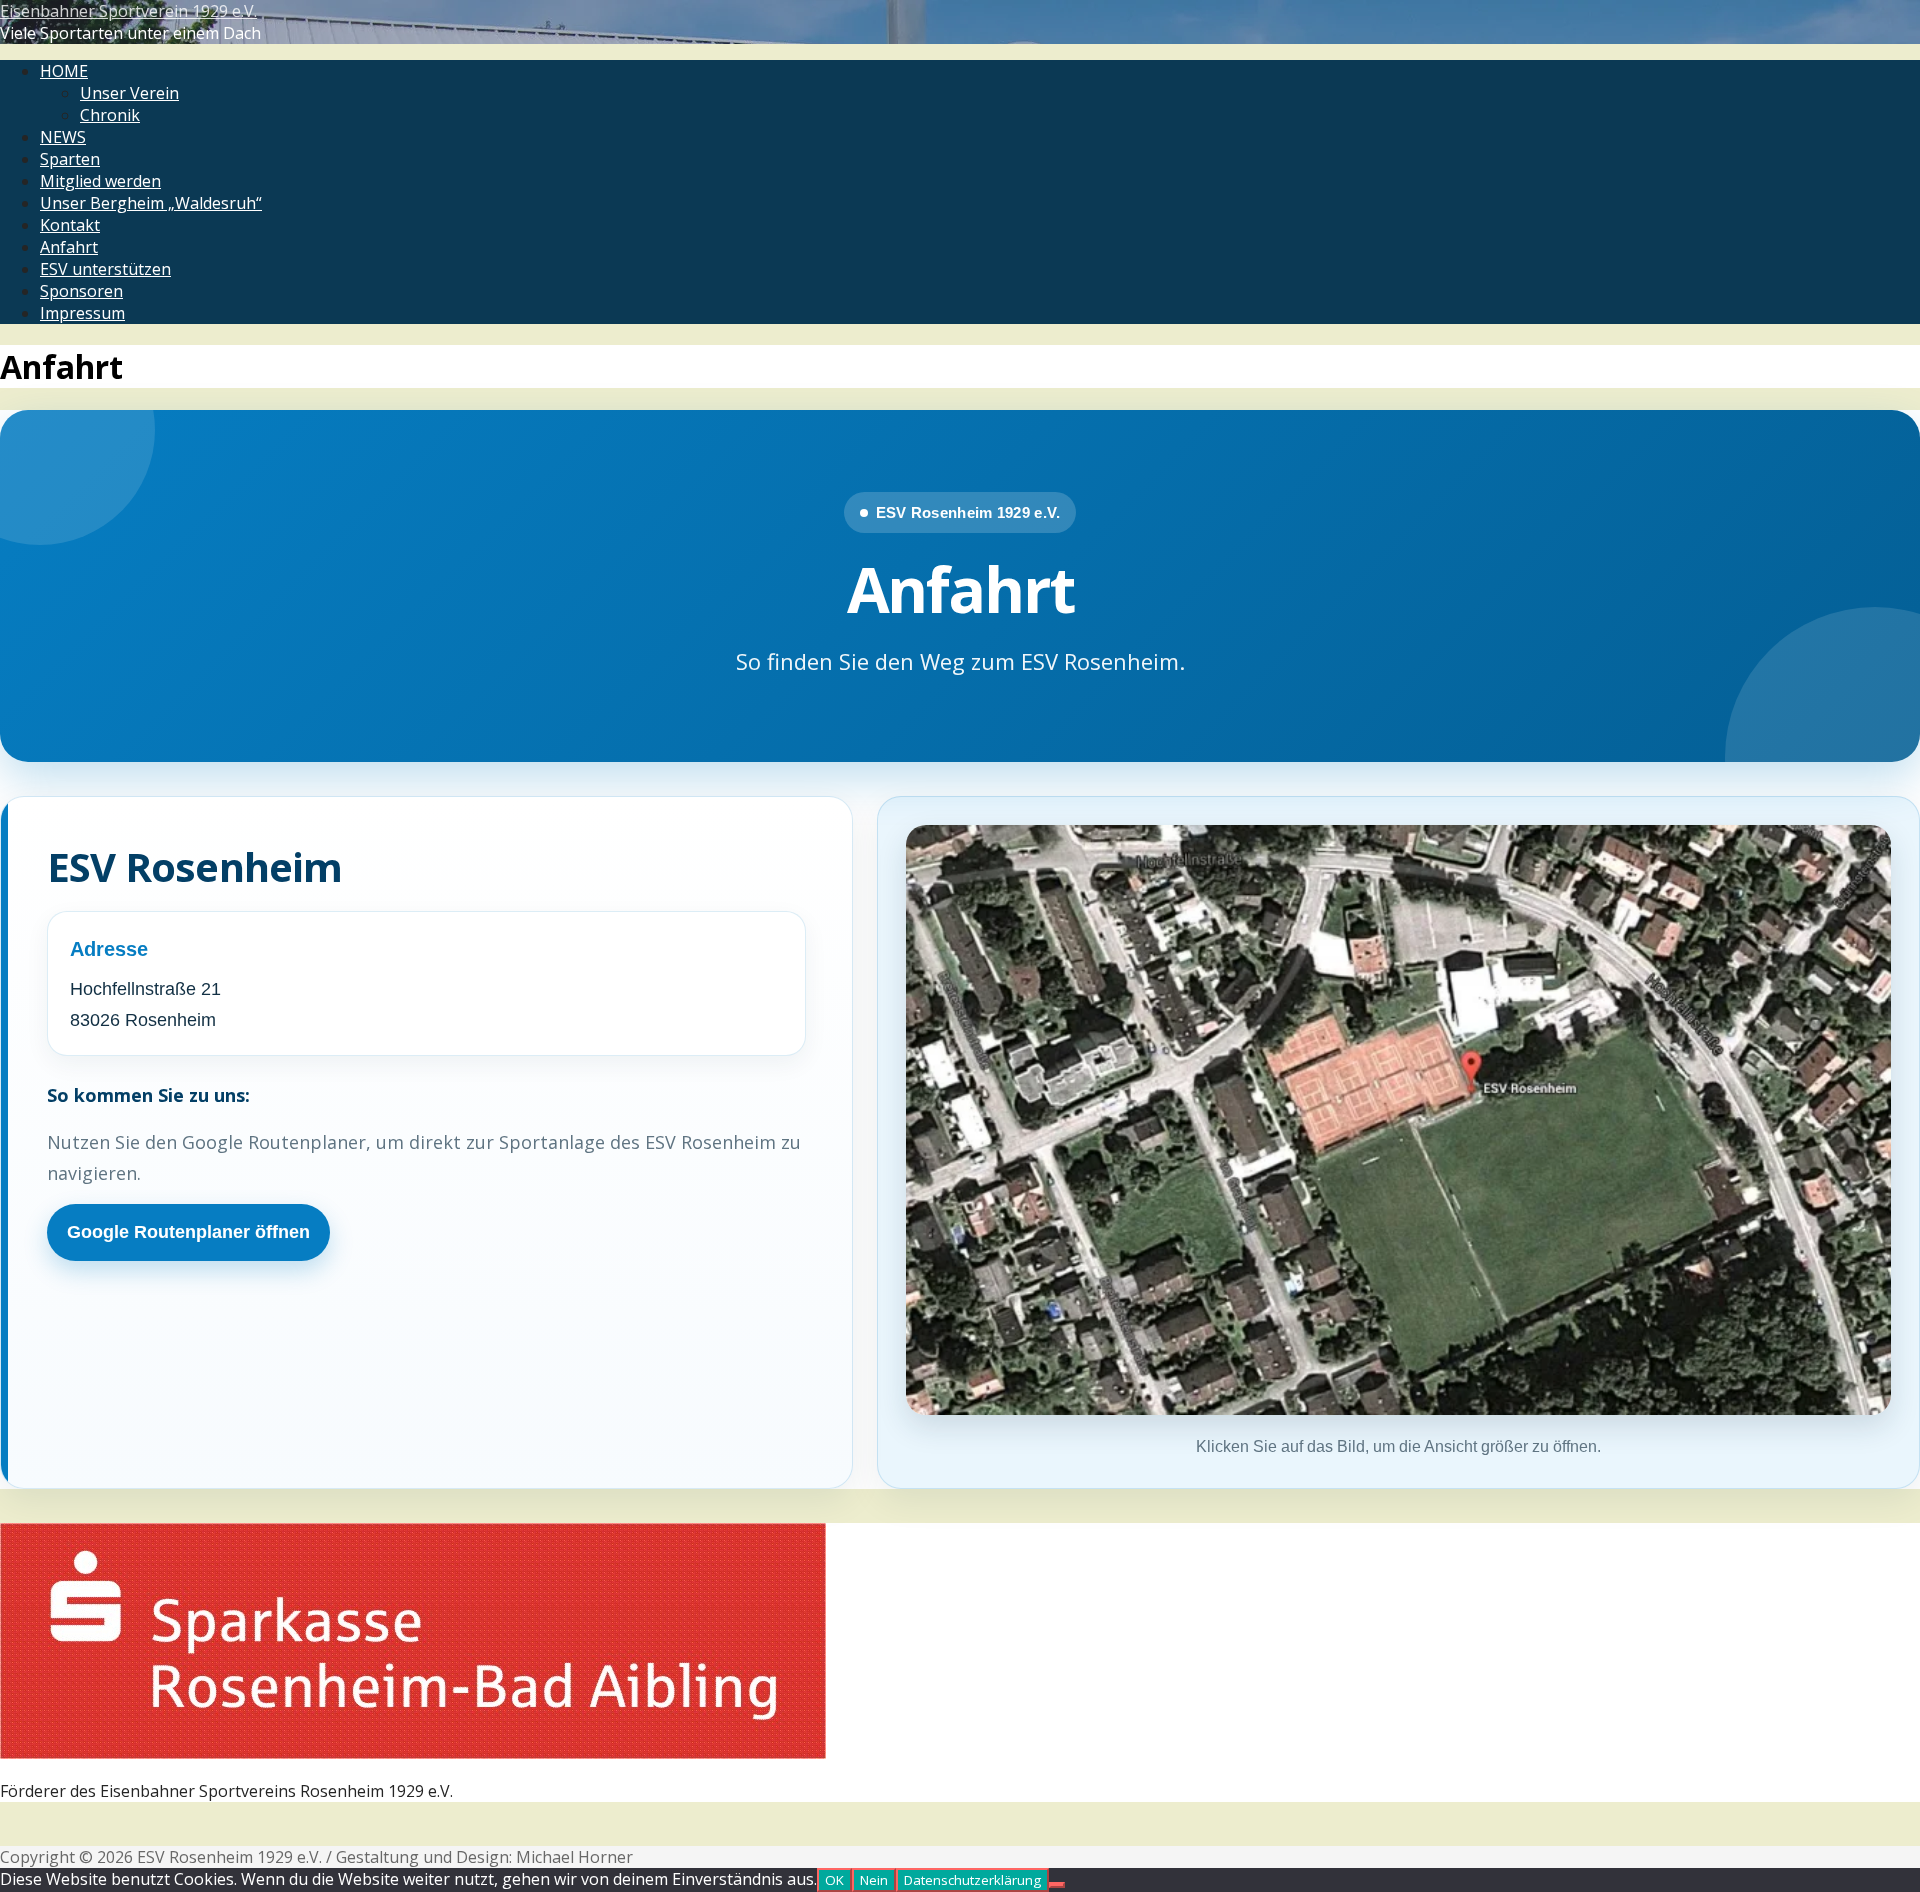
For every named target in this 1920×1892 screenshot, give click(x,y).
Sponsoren (81, 291)
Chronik (110, 115)
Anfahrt (69, 247)
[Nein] (1057, 1885)
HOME (64, 71)
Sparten (70, 159)
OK (834, 1880)
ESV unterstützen (105, 269)
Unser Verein (129, 93)
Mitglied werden (100, 181)
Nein (874, 1880)
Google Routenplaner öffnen (188, 1232)
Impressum (82, 313)
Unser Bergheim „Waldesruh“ (151, 203)
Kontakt (70, 225)
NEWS (63, 137)
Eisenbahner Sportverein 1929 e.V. (128, 11)
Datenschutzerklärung (972, 1880)
